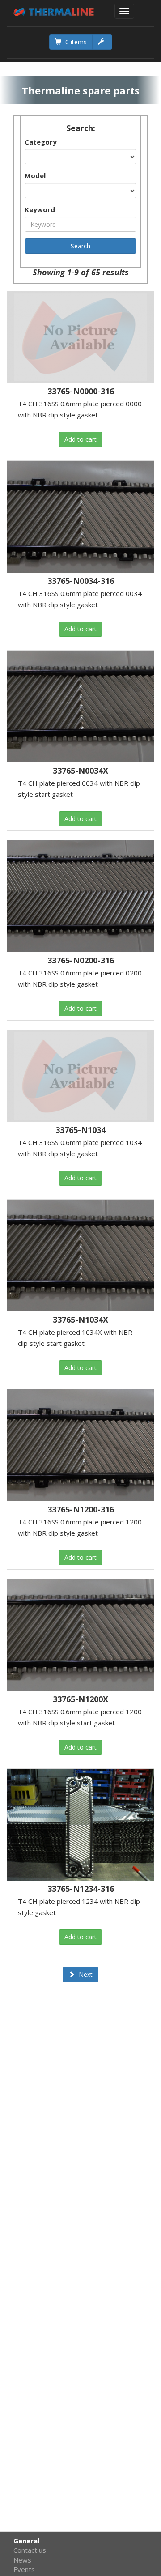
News (22, 2560)
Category (41, 142)
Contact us (30, 2550)
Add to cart (80, 439)
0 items (75, 42)
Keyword (40, 209)
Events (24, 2569)
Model (35, 175)
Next (85, 1974)
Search (80, 246)
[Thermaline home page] (54, 11)
